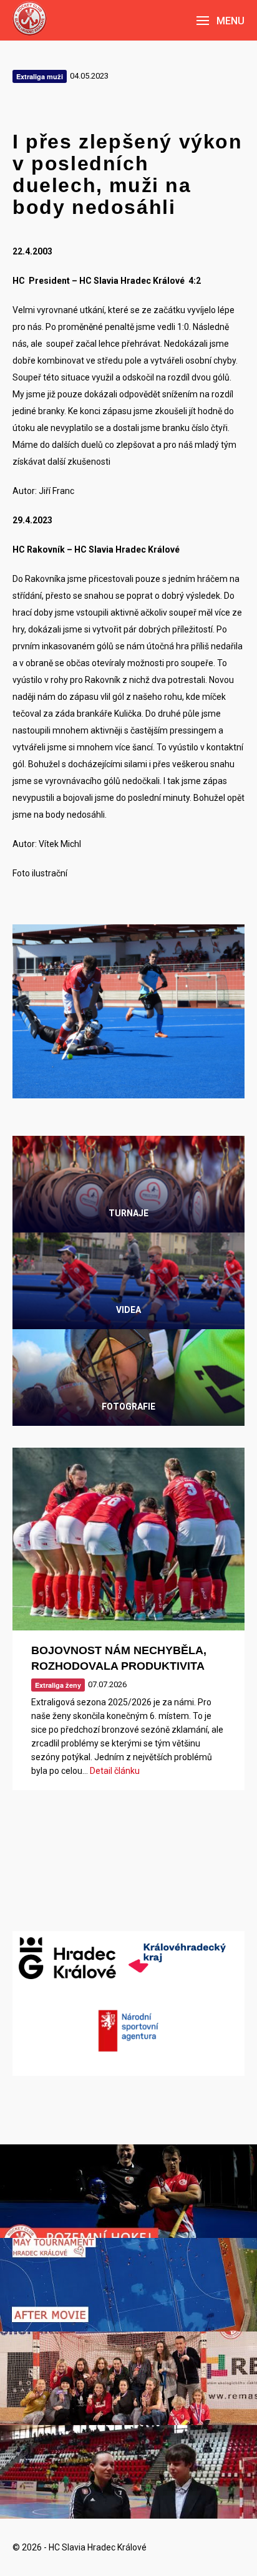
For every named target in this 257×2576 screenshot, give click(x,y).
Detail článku (115, 1771)
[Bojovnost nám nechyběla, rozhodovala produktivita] (128, 1539)
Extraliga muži (40, 76)
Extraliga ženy (58, 1685)
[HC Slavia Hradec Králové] (30, 18)
